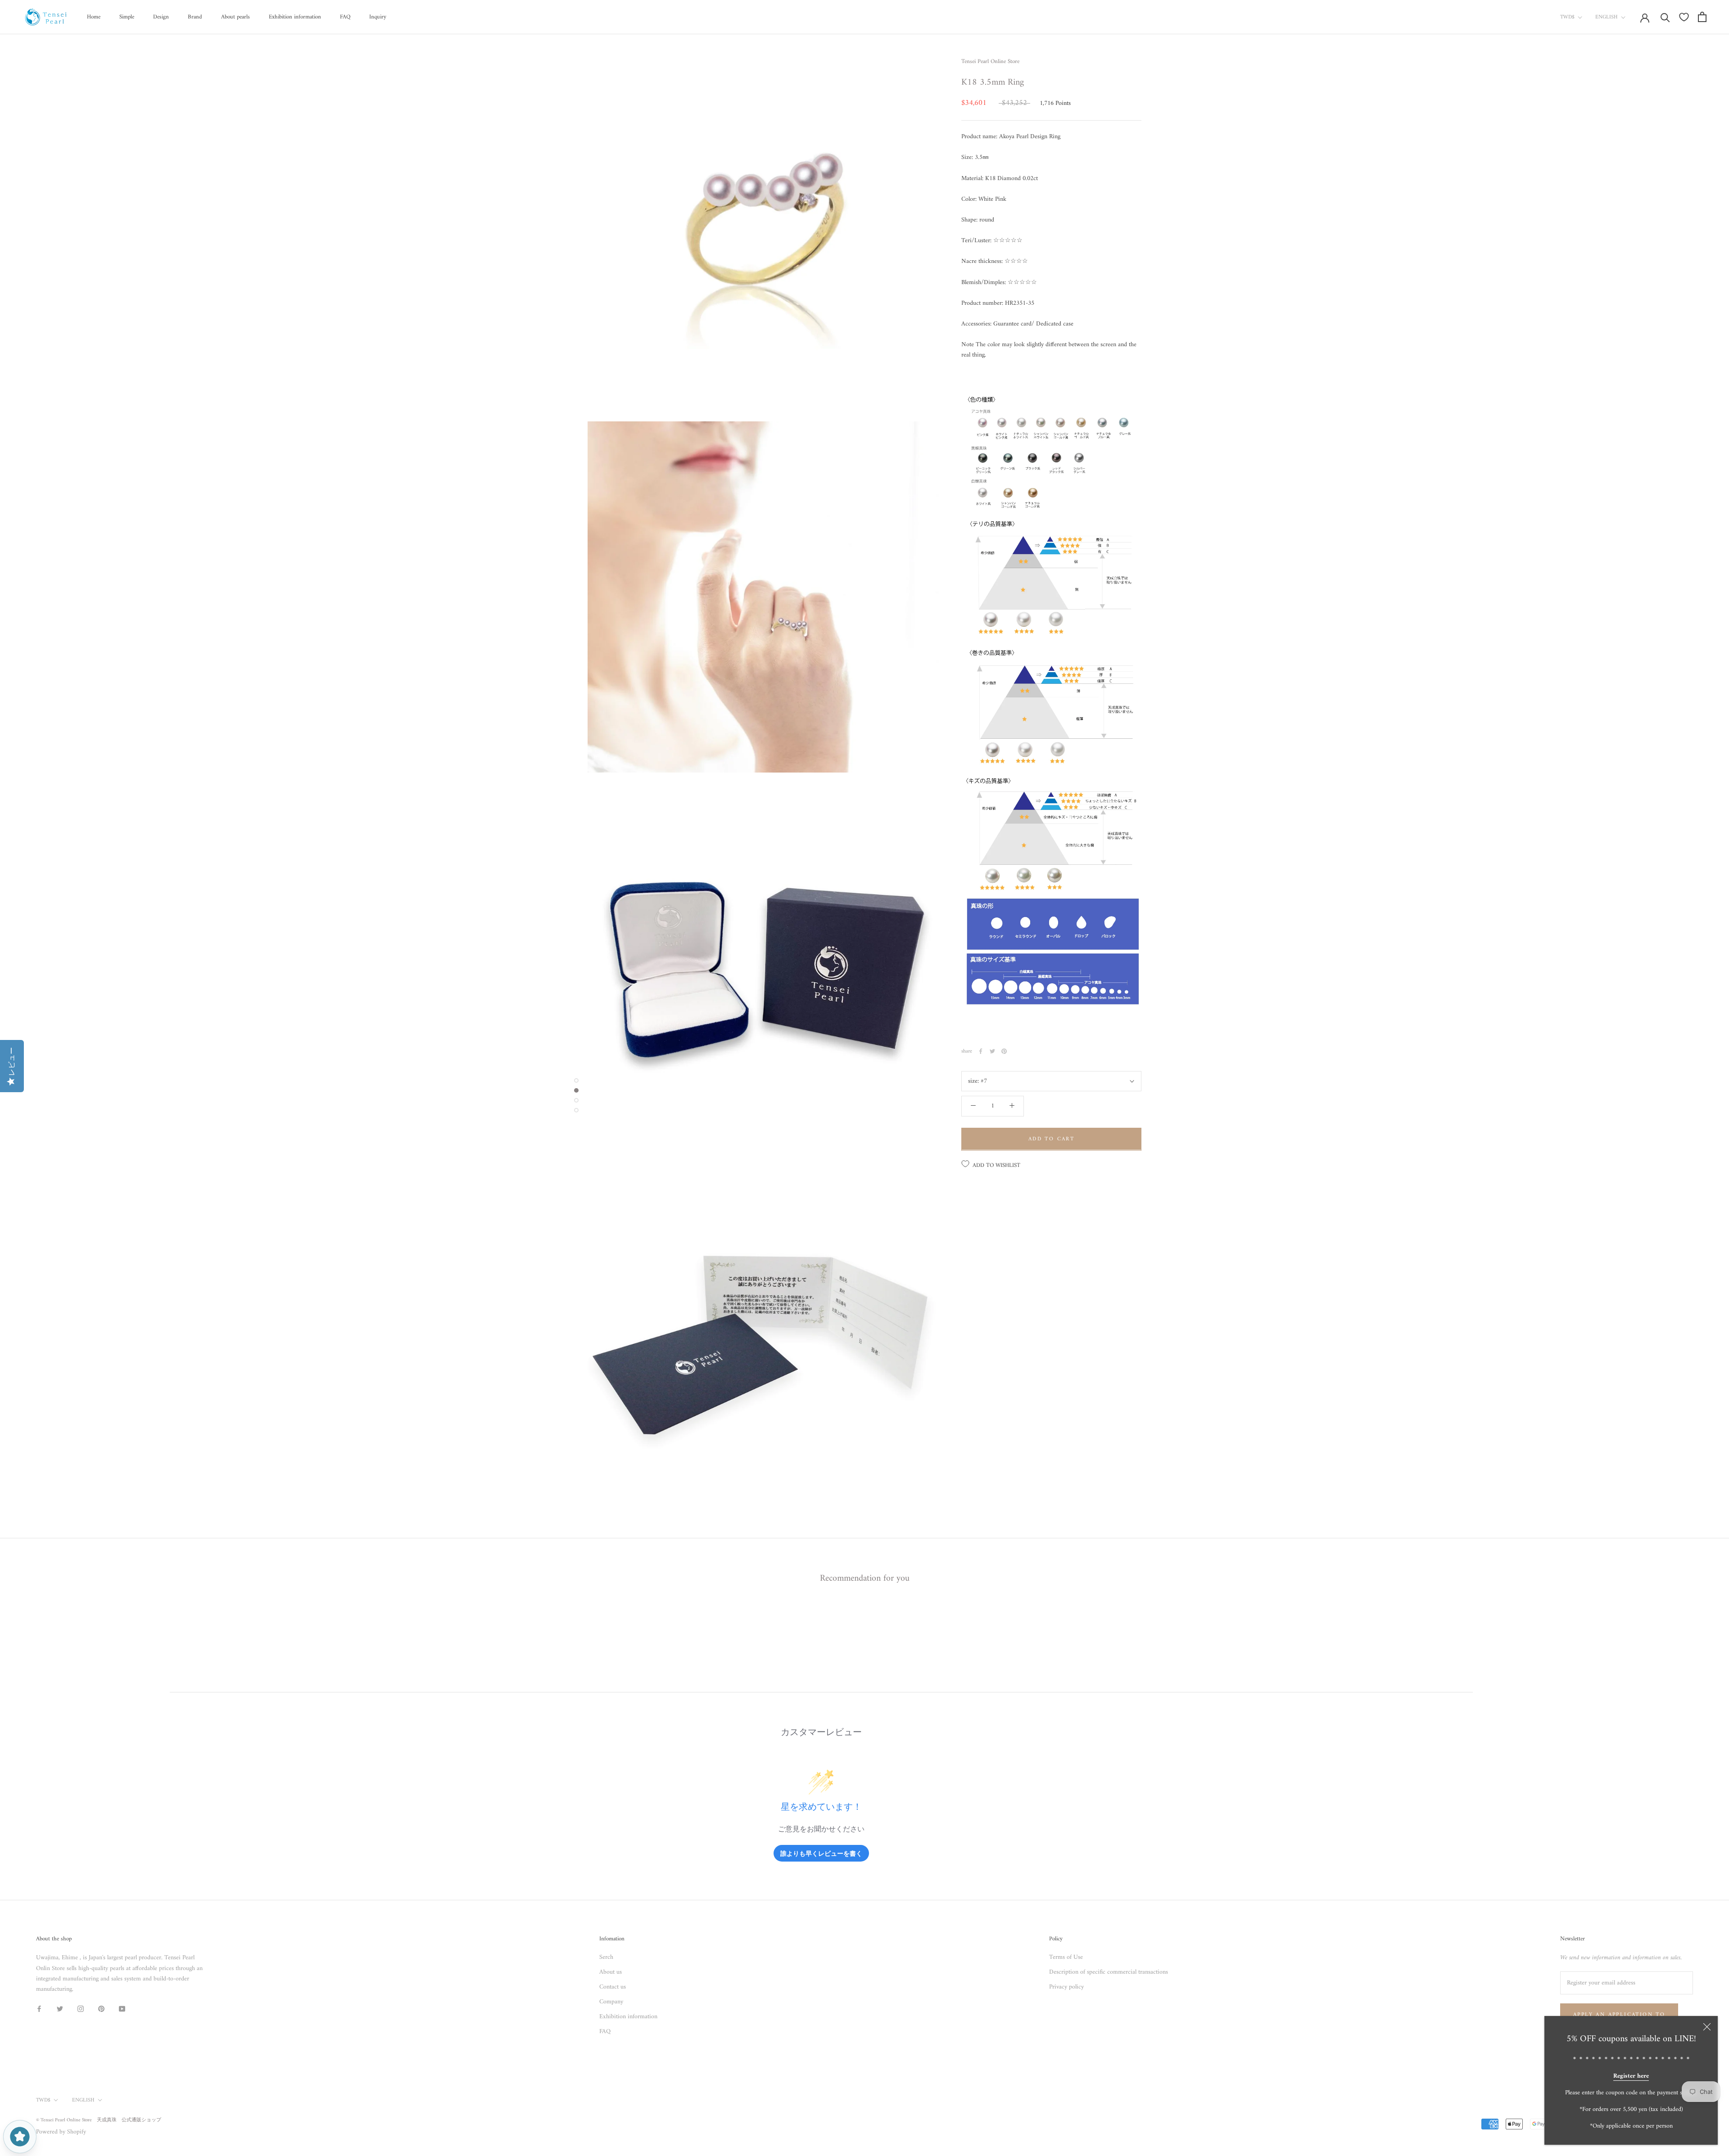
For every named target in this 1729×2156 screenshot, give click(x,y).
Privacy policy (1066, 1987)
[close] (1707, 2027)
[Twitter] (992, 1051)
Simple (127, 17)
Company (611, 2002)
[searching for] (1665, 17)
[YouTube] (122, 2009)
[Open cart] (1702, 17)
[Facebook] (981, 1051)
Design (161, 17)
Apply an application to (1619, 2015)
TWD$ (1567, 17)
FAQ (345, 17)
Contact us (613, 1987)
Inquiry (378, 17)
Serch (606, 1957)
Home (94, 17)
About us (611, 1972)
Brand (195, 17)
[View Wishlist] (1684, 17)
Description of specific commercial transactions (1109, 1972)
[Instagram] (81, 2009)
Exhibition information (295, 17)
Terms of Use (1066, 1957)
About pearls (235, 17)
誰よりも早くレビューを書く (821, 1853)
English (1607, 17)
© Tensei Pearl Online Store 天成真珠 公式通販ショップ (99, 2120)
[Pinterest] (1004, 1051)
